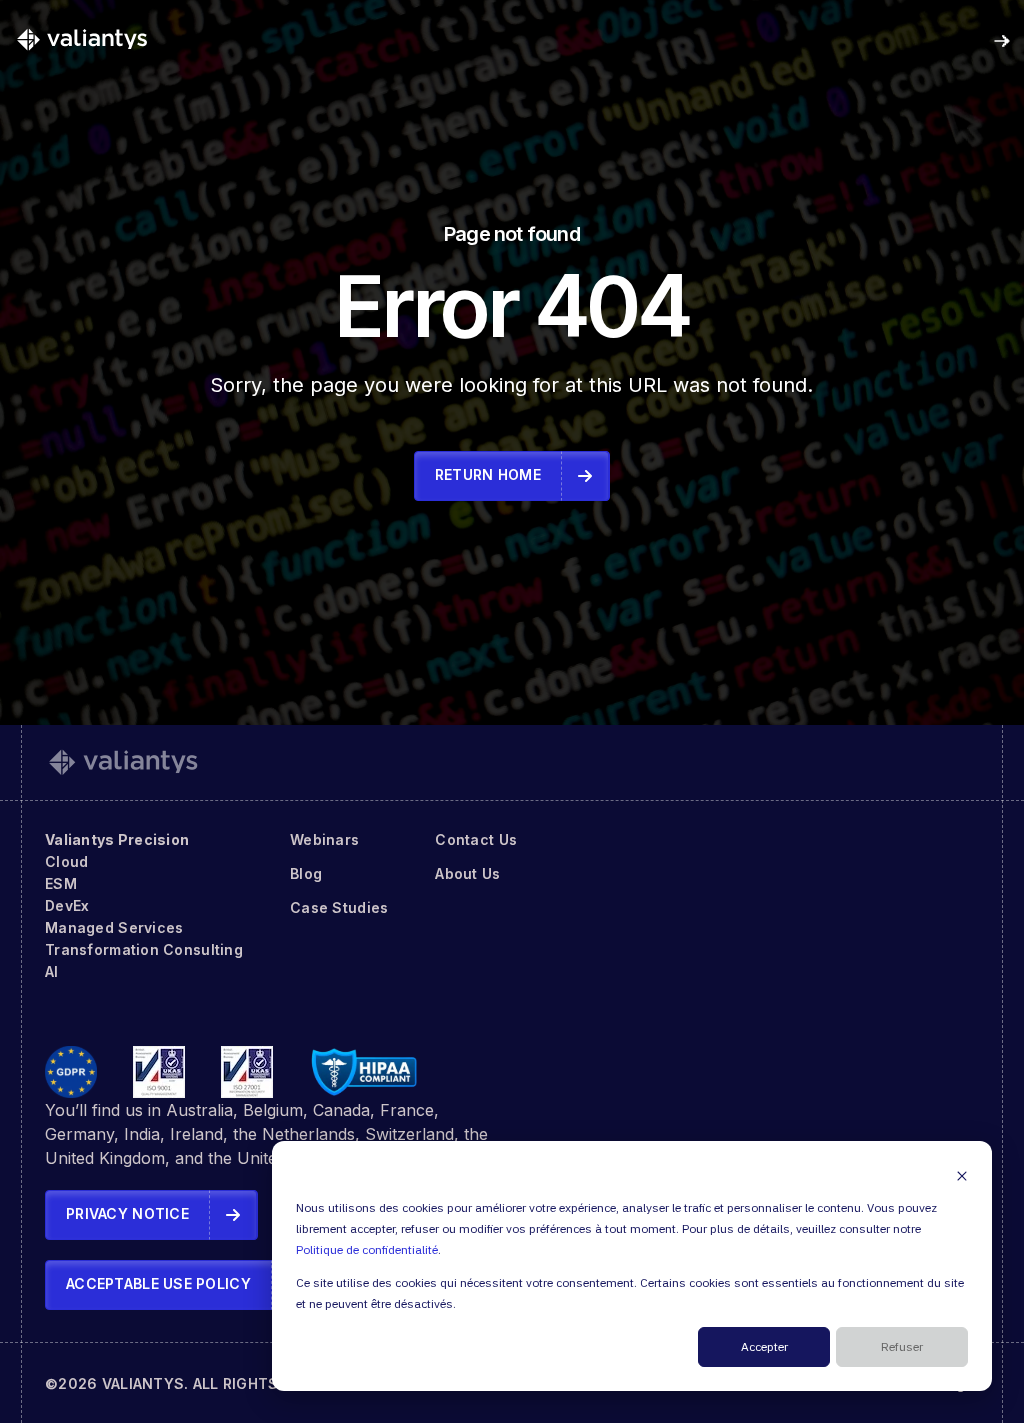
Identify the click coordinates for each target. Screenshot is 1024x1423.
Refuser (902, 1347)
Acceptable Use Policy (158, 1283)
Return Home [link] (488, 474)
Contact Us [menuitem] (476, 839)
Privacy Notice (127, 1213)
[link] (82, 39)
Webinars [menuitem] (324, 839)
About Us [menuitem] (467, 873)
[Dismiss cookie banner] (962, 1175)
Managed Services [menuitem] (114, 927)
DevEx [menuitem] (67, 905)
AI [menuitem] (52, 971)
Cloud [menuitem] (66, 861)
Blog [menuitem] (306, 873)
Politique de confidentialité (367, 1250)
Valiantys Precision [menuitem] (117, 839)
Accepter (764, 1347)
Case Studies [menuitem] (339, 907)
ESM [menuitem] (61, 883)
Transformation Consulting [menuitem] (144, 949)
